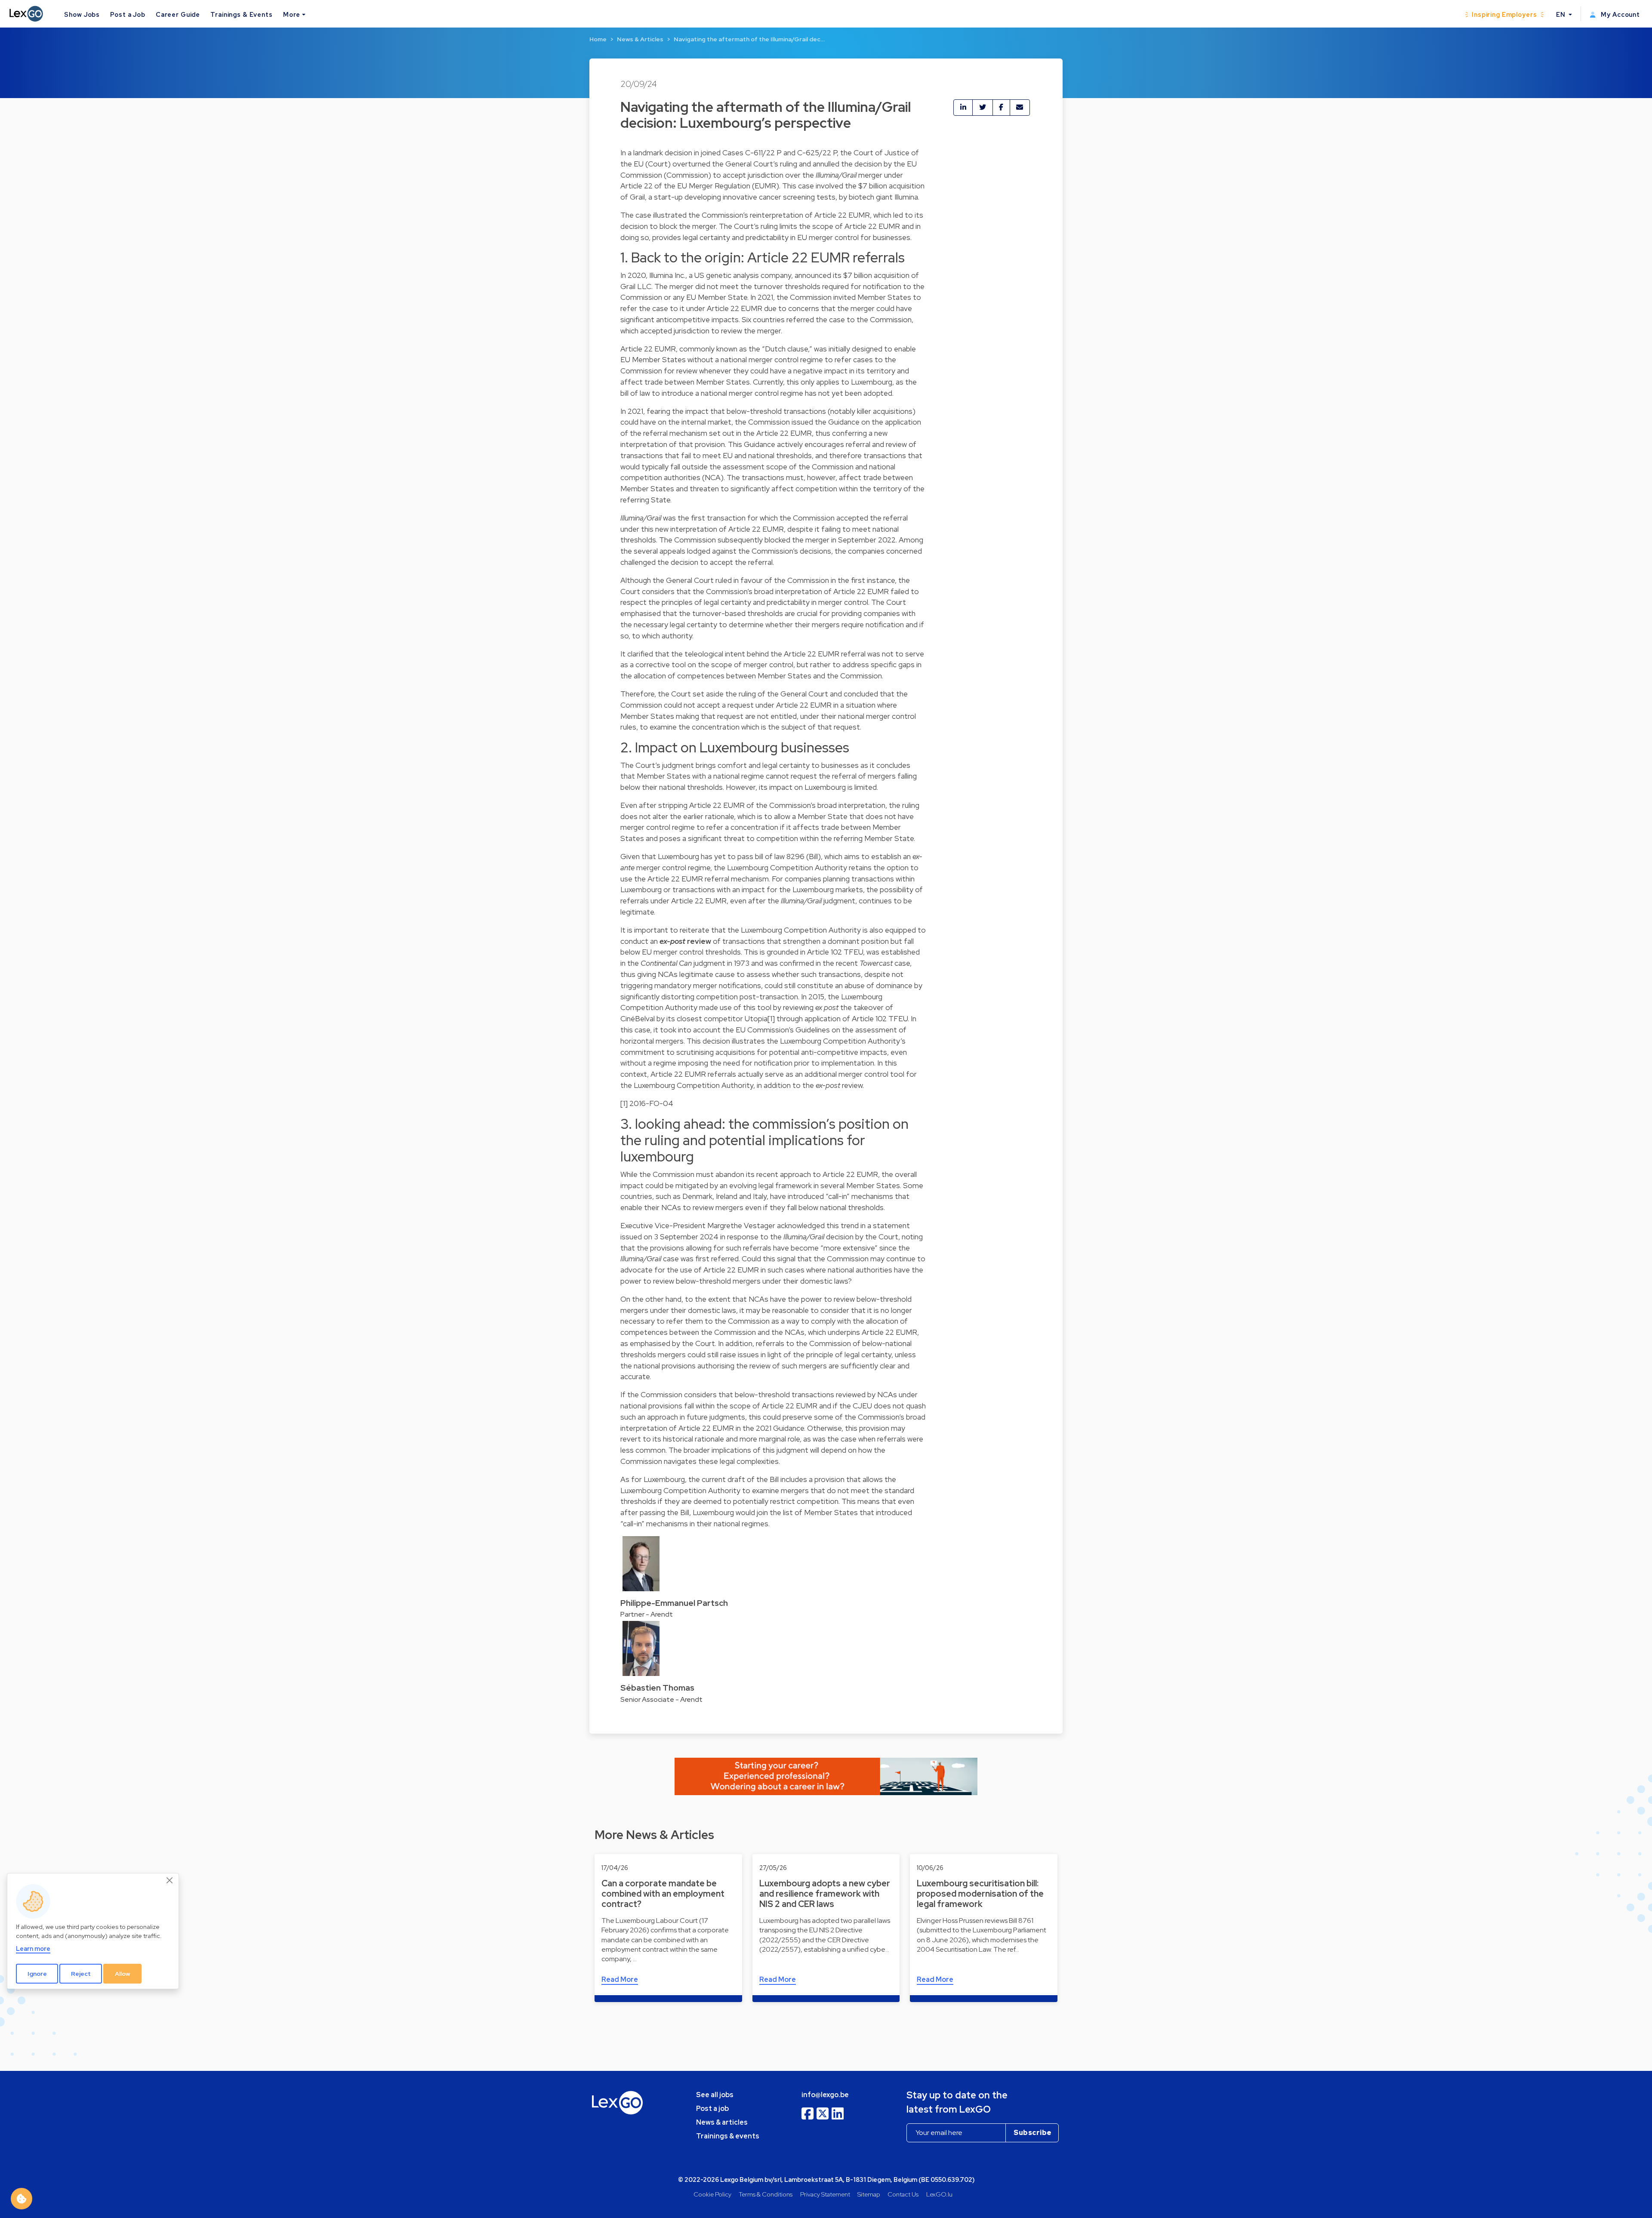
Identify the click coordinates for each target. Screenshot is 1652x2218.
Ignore (37, 1974)
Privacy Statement (825, 2194)
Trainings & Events (242, 14)
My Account (1620, 14)
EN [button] (1562, 14)
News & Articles (640, 39)
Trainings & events (728, 2136)
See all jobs (715, 2095)
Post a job (712, 2109)
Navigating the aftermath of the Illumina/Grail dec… (749, 39)
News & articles (722, 2122)
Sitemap (869, 2194)
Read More (620, 1979)
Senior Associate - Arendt (661, 1699)
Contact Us (903, 2194)
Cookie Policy (712, 2194)
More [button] (292, 14)
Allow (123, 1974)
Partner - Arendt (647, 1614)
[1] (771, 1018)
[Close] (170, 1881)
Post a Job (128, 14)
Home (598, 39)
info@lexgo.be (825, 2095)
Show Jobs (82, 14)
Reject (81, 1974)
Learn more (33, 1948)
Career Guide (178, 14)
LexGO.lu (939, 2194)
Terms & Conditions (766, 2194)
